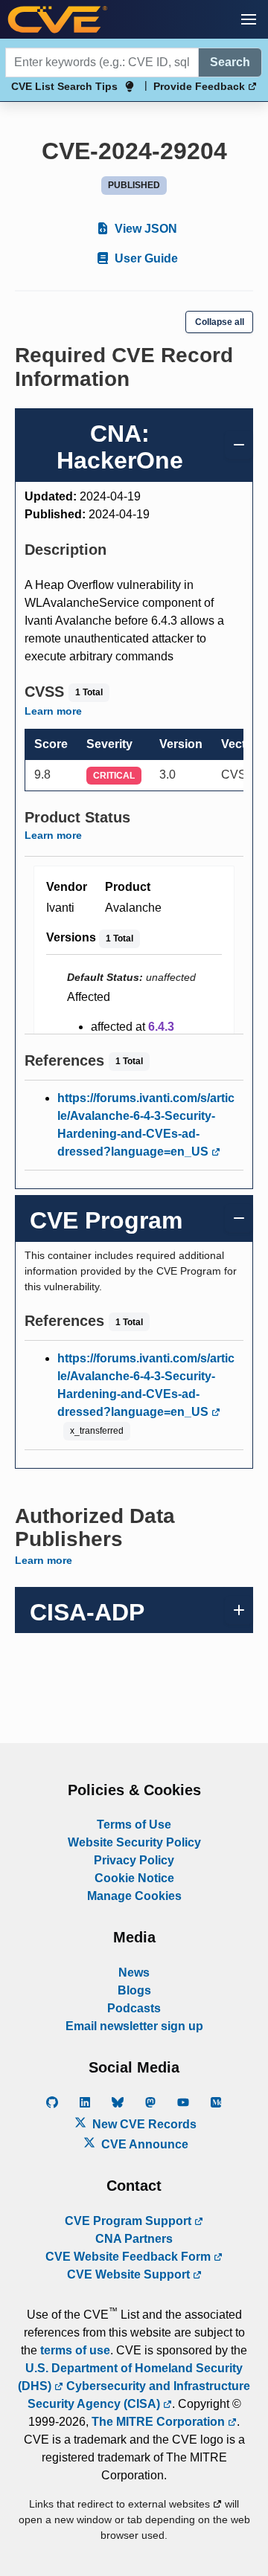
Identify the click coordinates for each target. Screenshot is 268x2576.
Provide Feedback (201, 86)
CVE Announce (143, 2144)
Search (230, 62)
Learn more (53, 711)
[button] (249, 19)
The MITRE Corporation (160, 2422)
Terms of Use (134, 1825)
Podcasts (134, 2008)
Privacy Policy (134, 1860)
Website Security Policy (134, 1842)
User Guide (145, 258)
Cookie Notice (134, 1878)
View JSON (144, 229)
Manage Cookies (134, 1896)
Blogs (134, 1990)
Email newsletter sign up (134, 2026)
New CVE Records (143, 2124)
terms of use (75, 2350)
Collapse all (220, 322)
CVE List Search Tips (64, 86)
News (134, 1973)
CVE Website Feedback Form (130, 2257)
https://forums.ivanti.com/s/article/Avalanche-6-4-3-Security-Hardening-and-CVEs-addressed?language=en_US (146, 1125)
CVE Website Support (130, 2274)
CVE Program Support (130, 2221)
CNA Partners (134, 2239)
